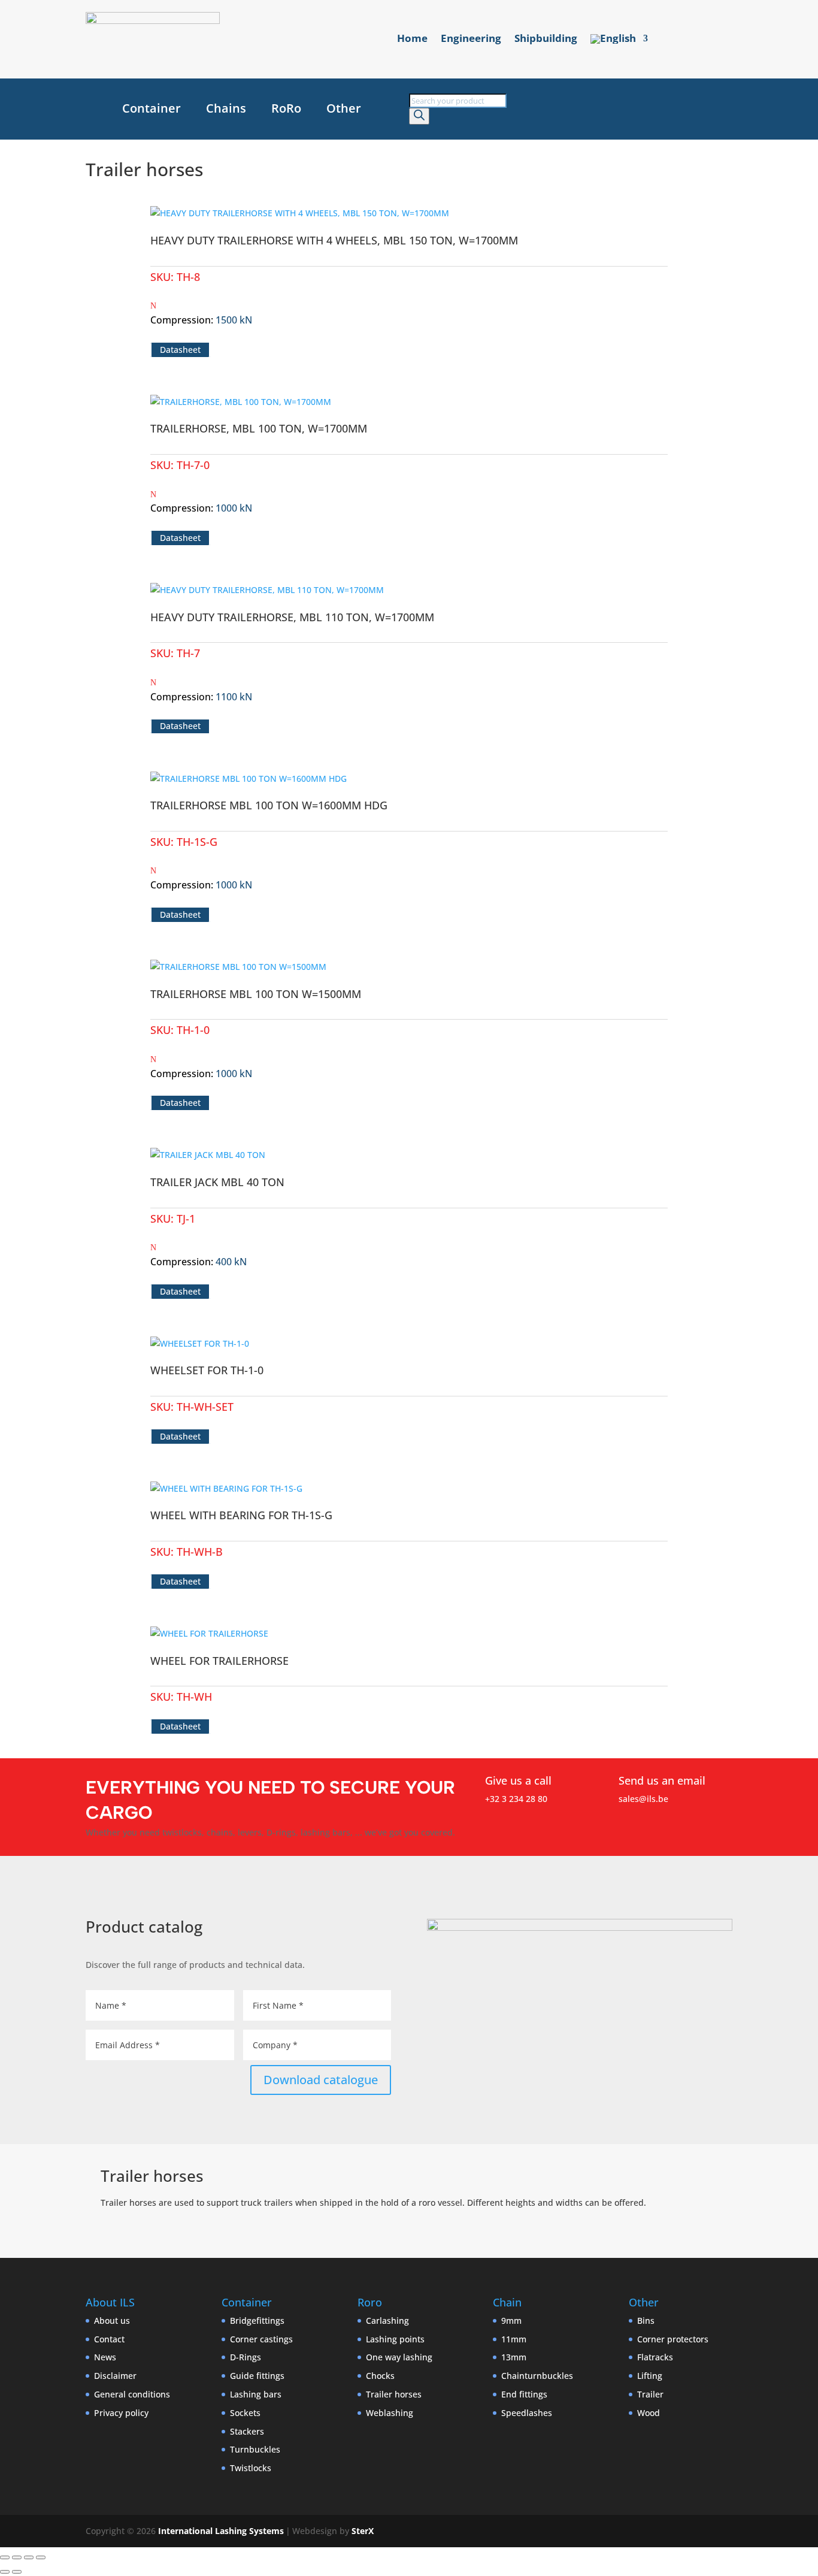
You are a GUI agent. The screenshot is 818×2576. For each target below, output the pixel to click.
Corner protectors (673, 2339)
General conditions (132, 2394)
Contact (109, 2339)
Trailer (650, 2394)
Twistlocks (251, 2468)
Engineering (471, 40)
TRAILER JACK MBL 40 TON (217, 1182)
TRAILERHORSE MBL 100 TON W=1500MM (256, 994)
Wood (649, 2413)
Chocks (380, 2376)
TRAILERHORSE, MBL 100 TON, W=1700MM (259, 428)
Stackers (247, 2431)
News (105, 2357)
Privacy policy (121, 2413)
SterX (363, 2531)
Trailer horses (394, 2394)
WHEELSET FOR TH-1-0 (207, 1370)
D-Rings (246, 2357)
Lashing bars (256, 2394)
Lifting (650, 2376)
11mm (514, 2339)
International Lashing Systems (221, 2531)
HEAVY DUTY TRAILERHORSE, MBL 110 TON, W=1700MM (292, 617)
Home (412, 40)
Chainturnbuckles (537, 2376)
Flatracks (655, 2357)
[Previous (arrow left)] (5, 2572)
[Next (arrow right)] (17, 2572)
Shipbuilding (546, 40)
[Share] (29, 2557)
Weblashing (390, 2413)
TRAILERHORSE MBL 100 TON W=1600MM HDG (269, 805)
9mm (511, 2320)
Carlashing (387, 2320)
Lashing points (395, 2339)
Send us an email (662, 1780)
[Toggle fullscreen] (17, 2557)
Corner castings (261, 2339)
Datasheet (180, 350)
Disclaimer (115, 2376)
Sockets (245, 2413)
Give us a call (518, 1780)
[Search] (419, 116)
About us (112, 2320)
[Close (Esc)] (41, 2557)
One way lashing (399, 2357)
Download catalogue (321, 2080)
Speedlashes (527, 2413)
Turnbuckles (255, 2449)
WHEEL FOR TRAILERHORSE (219, 1661)
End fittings (524, 2394)
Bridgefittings (257, 2320)
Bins (646, 2320)
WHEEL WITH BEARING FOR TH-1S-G (241, 1515)
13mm (514, 2357)
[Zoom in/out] (5, 2557)
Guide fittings (257, 2376)
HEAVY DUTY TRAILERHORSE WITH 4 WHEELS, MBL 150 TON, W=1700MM (334, 240)
